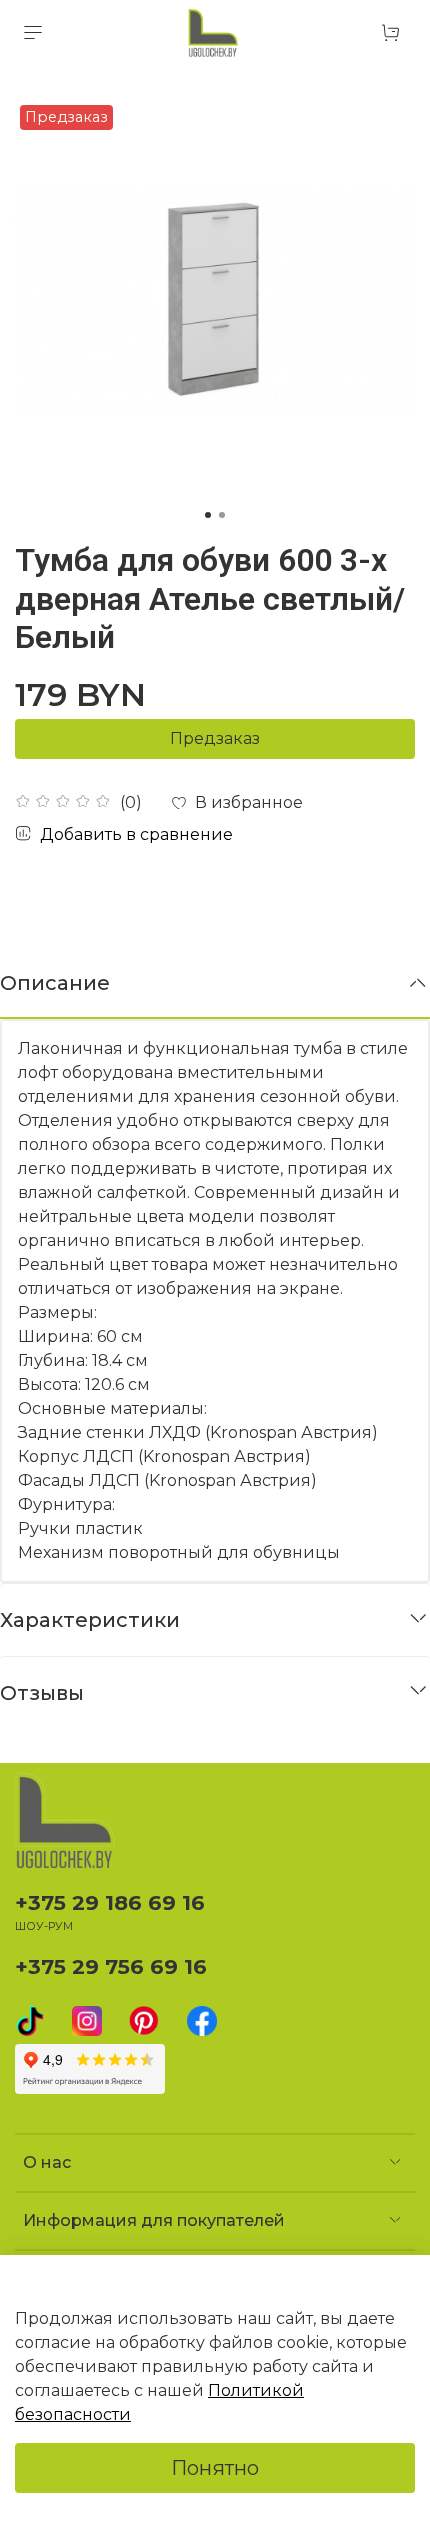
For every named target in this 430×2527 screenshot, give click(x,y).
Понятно (215, 2468)
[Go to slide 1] (208, 515)
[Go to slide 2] (222, 515)
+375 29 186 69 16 (110, 1902)
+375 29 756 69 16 (111, 1966)
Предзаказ (215, 738)
